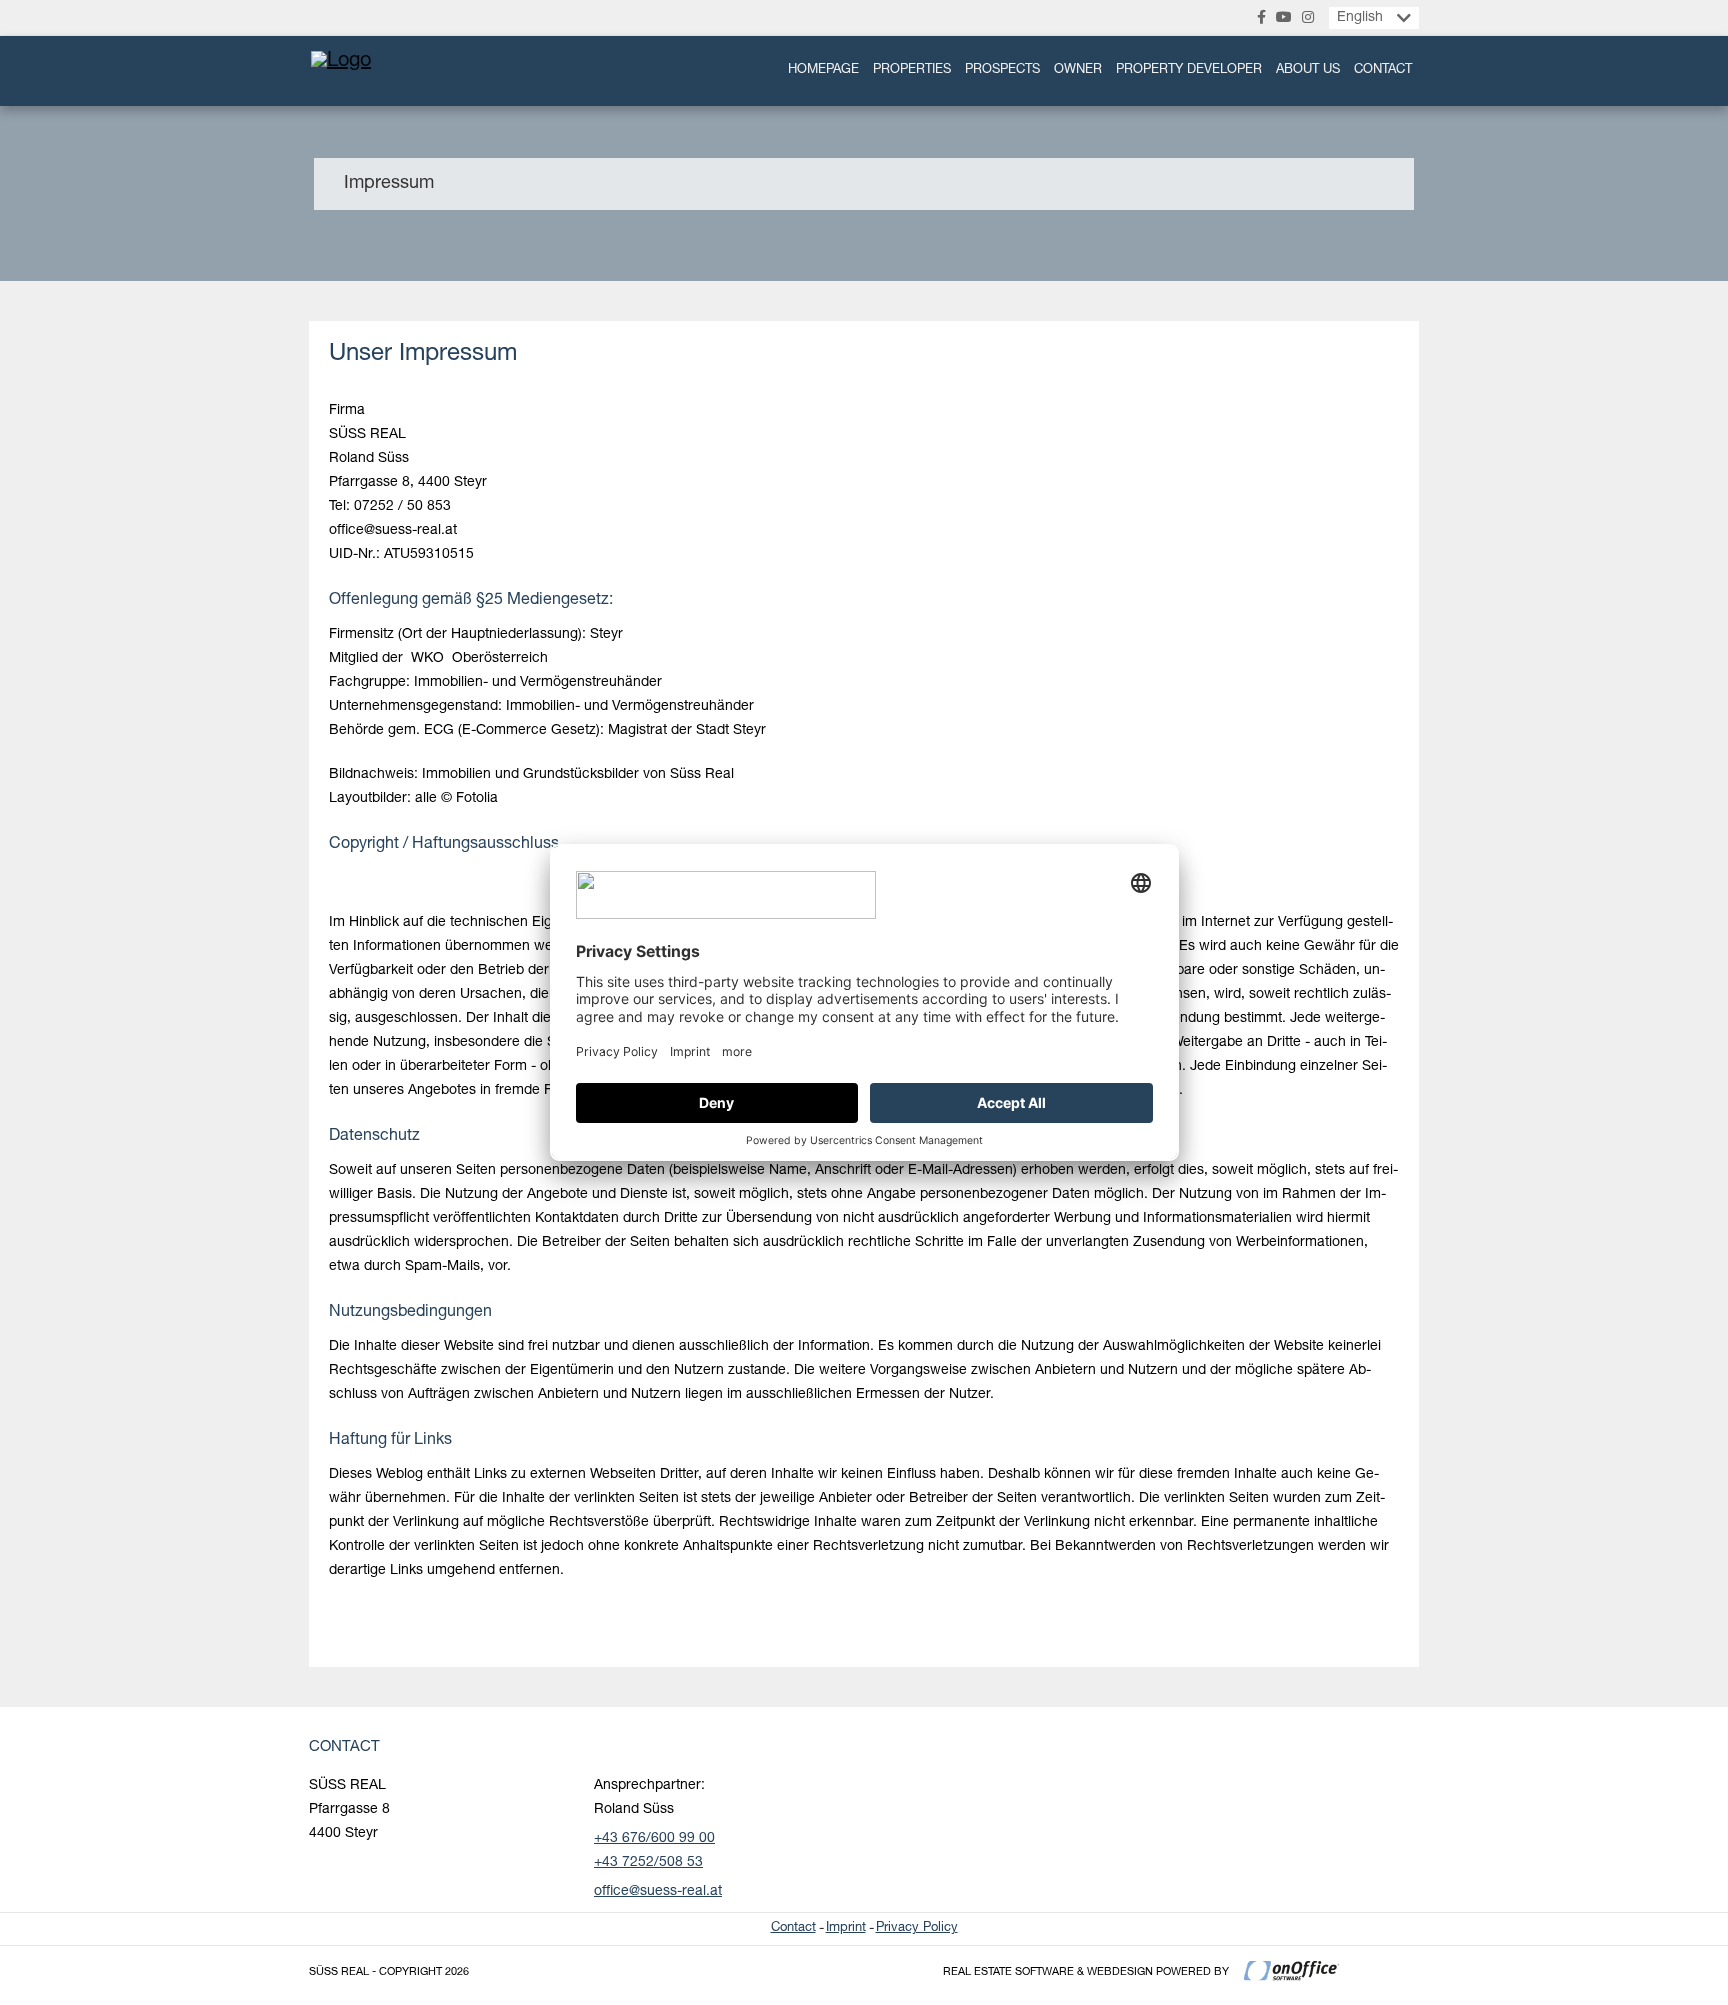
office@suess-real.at (658, 1892)
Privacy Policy (917, 1928)
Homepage (823, 70)
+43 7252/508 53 (648, 1863)
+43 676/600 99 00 (654, 1839)
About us (1308, 70)
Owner (1078, 70)
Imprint (846, 1928)
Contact (1383, 70)
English (1360, 18)
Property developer (1189, 70)
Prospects (1002, 70)
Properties (912, 70)
